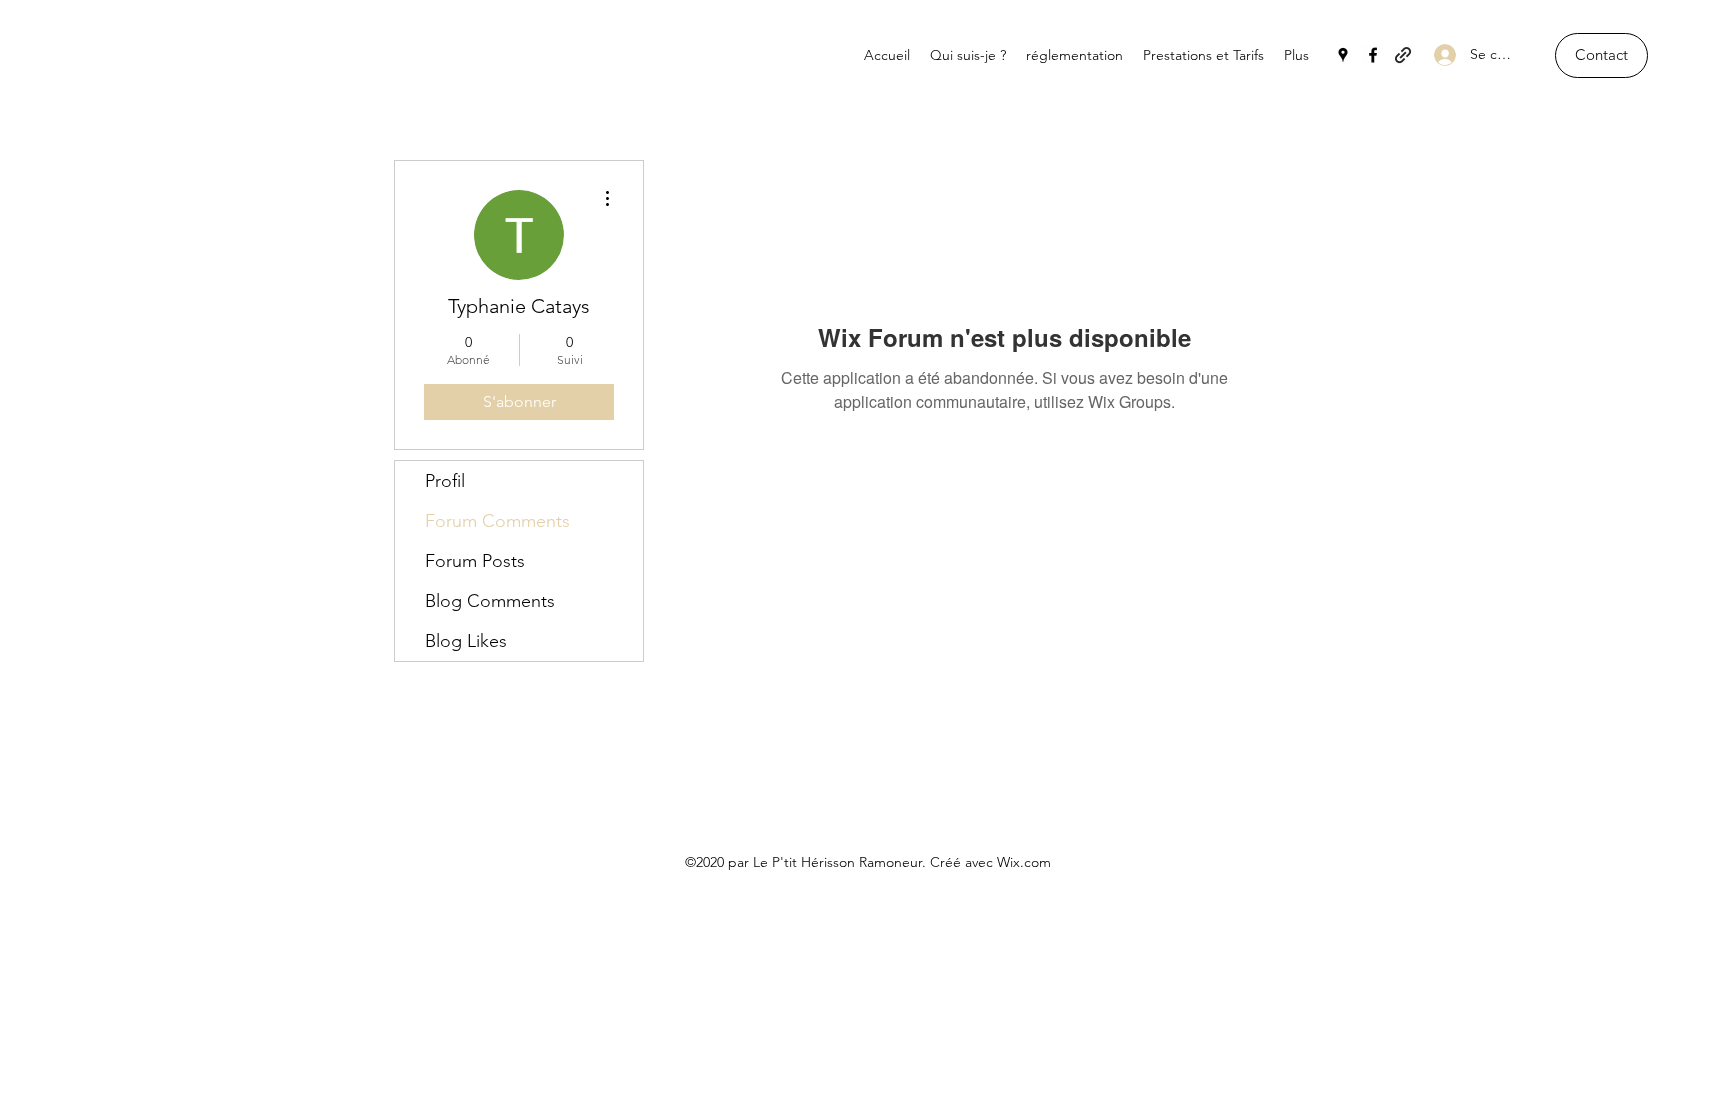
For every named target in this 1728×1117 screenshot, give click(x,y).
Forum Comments (497, 521)
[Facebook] (1373, 55)
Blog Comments (490, 601)
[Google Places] (1343, 55)
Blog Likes (466, 641)
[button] (1601, 55)
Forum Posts (475, 561)
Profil (445, 481)
